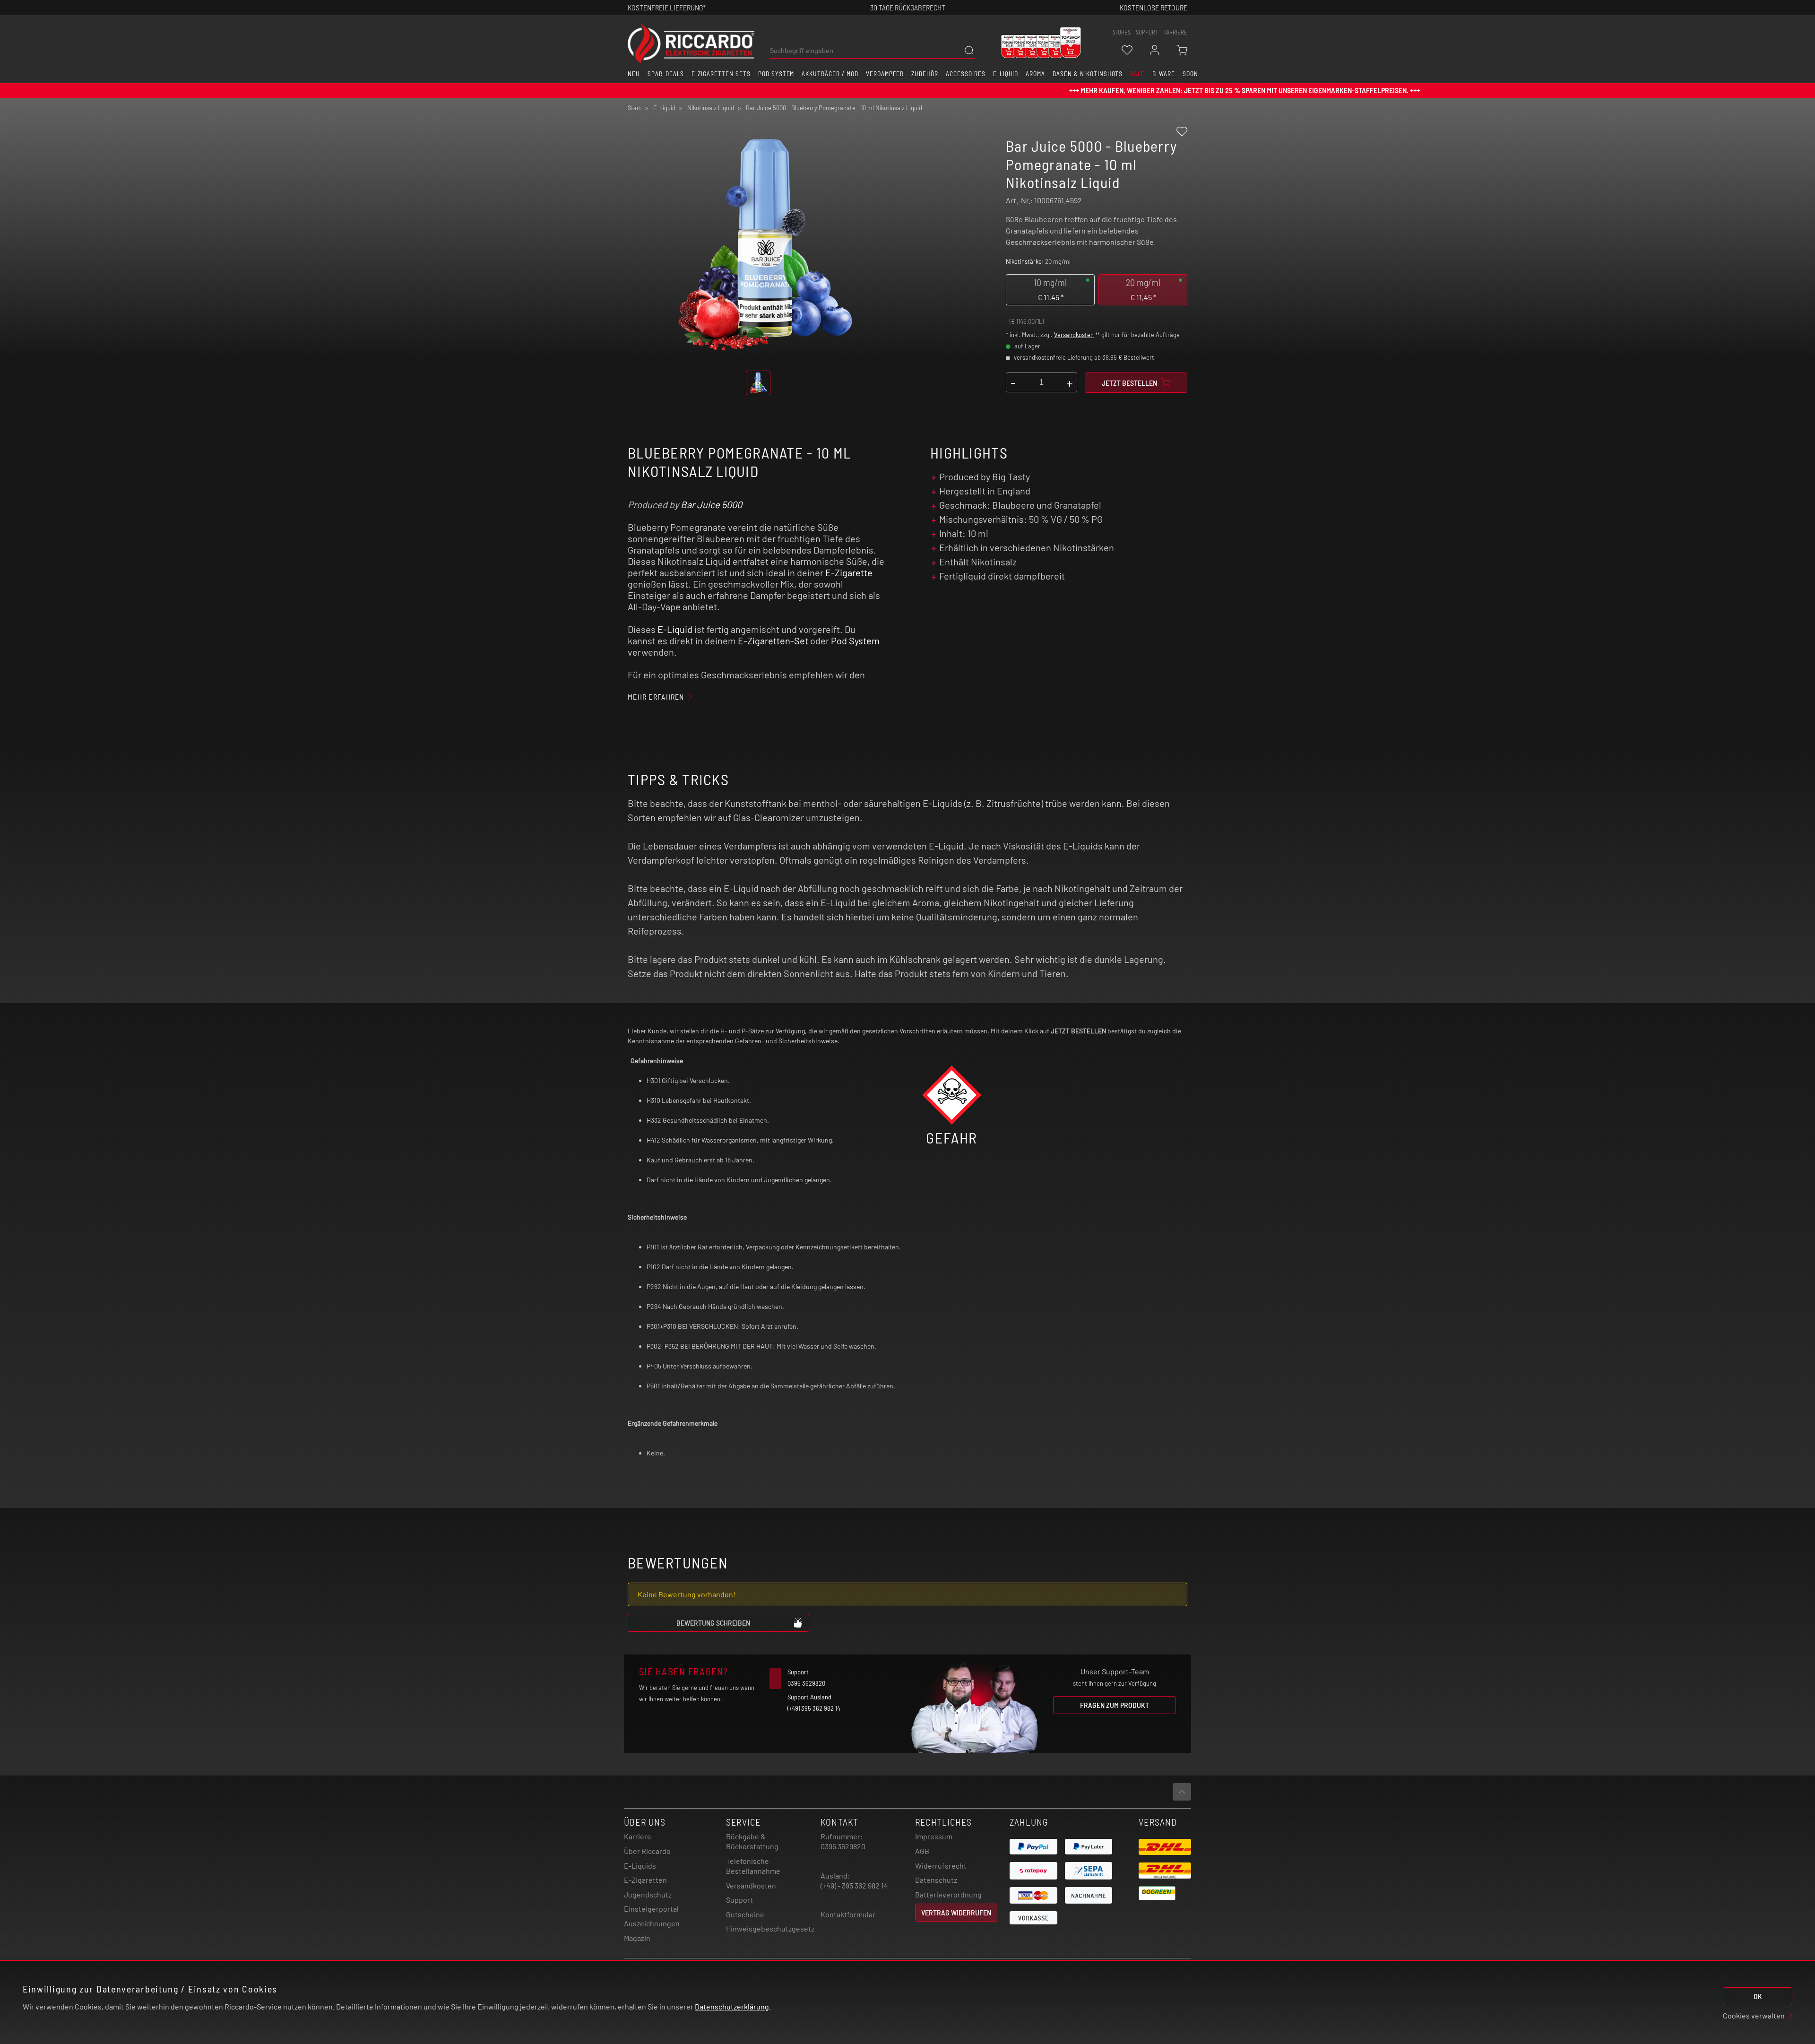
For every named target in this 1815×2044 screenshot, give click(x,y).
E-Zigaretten (645, 1880)
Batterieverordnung (948, 1894)
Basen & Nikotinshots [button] (1088, 74)
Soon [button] (1190, 74)
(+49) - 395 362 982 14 (854, 1885)
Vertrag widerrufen (956, 1912)
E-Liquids (640, 1866)
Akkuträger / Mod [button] (830, 74)
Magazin (637, 1938)
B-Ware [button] (1164, 74)
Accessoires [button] (966, 74)
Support (739, 1900)
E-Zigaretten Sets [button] (721, 74)
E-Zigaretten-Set (773, 641)
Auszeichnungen (652, 1923)
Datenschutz (936, 1880)
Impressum (934, 1836)
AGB (922, 1851)
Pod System (855, 641)
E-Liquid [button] (1006, 74)
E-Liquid (675, 629)
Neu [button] (634, 74)
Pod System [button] (776, 74)
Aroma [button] (1035, 74)
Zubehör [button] (925, 74)
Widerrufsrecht (941, 1866)
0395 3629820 (843, 1846)
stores (1122, 32)
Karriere (1175, 32)
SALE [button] (1137, 74)
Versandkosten (1074, 335)
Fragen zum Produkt (1115, 1705)
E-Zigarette (849, 572)
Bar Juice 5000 (711, 504)
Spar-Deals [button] (666, 74)
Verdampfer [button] (885, 74)
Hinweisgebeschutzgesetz (770, 1928)
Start (635, 108)
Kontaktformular (848, 1914)
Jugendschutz (648, 1894)
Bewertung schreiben (713, 1623)
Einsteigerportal (651, 1909)
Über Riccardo (647, 1851)
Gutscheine (745, 1914)
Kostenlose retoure (1154, 7)
